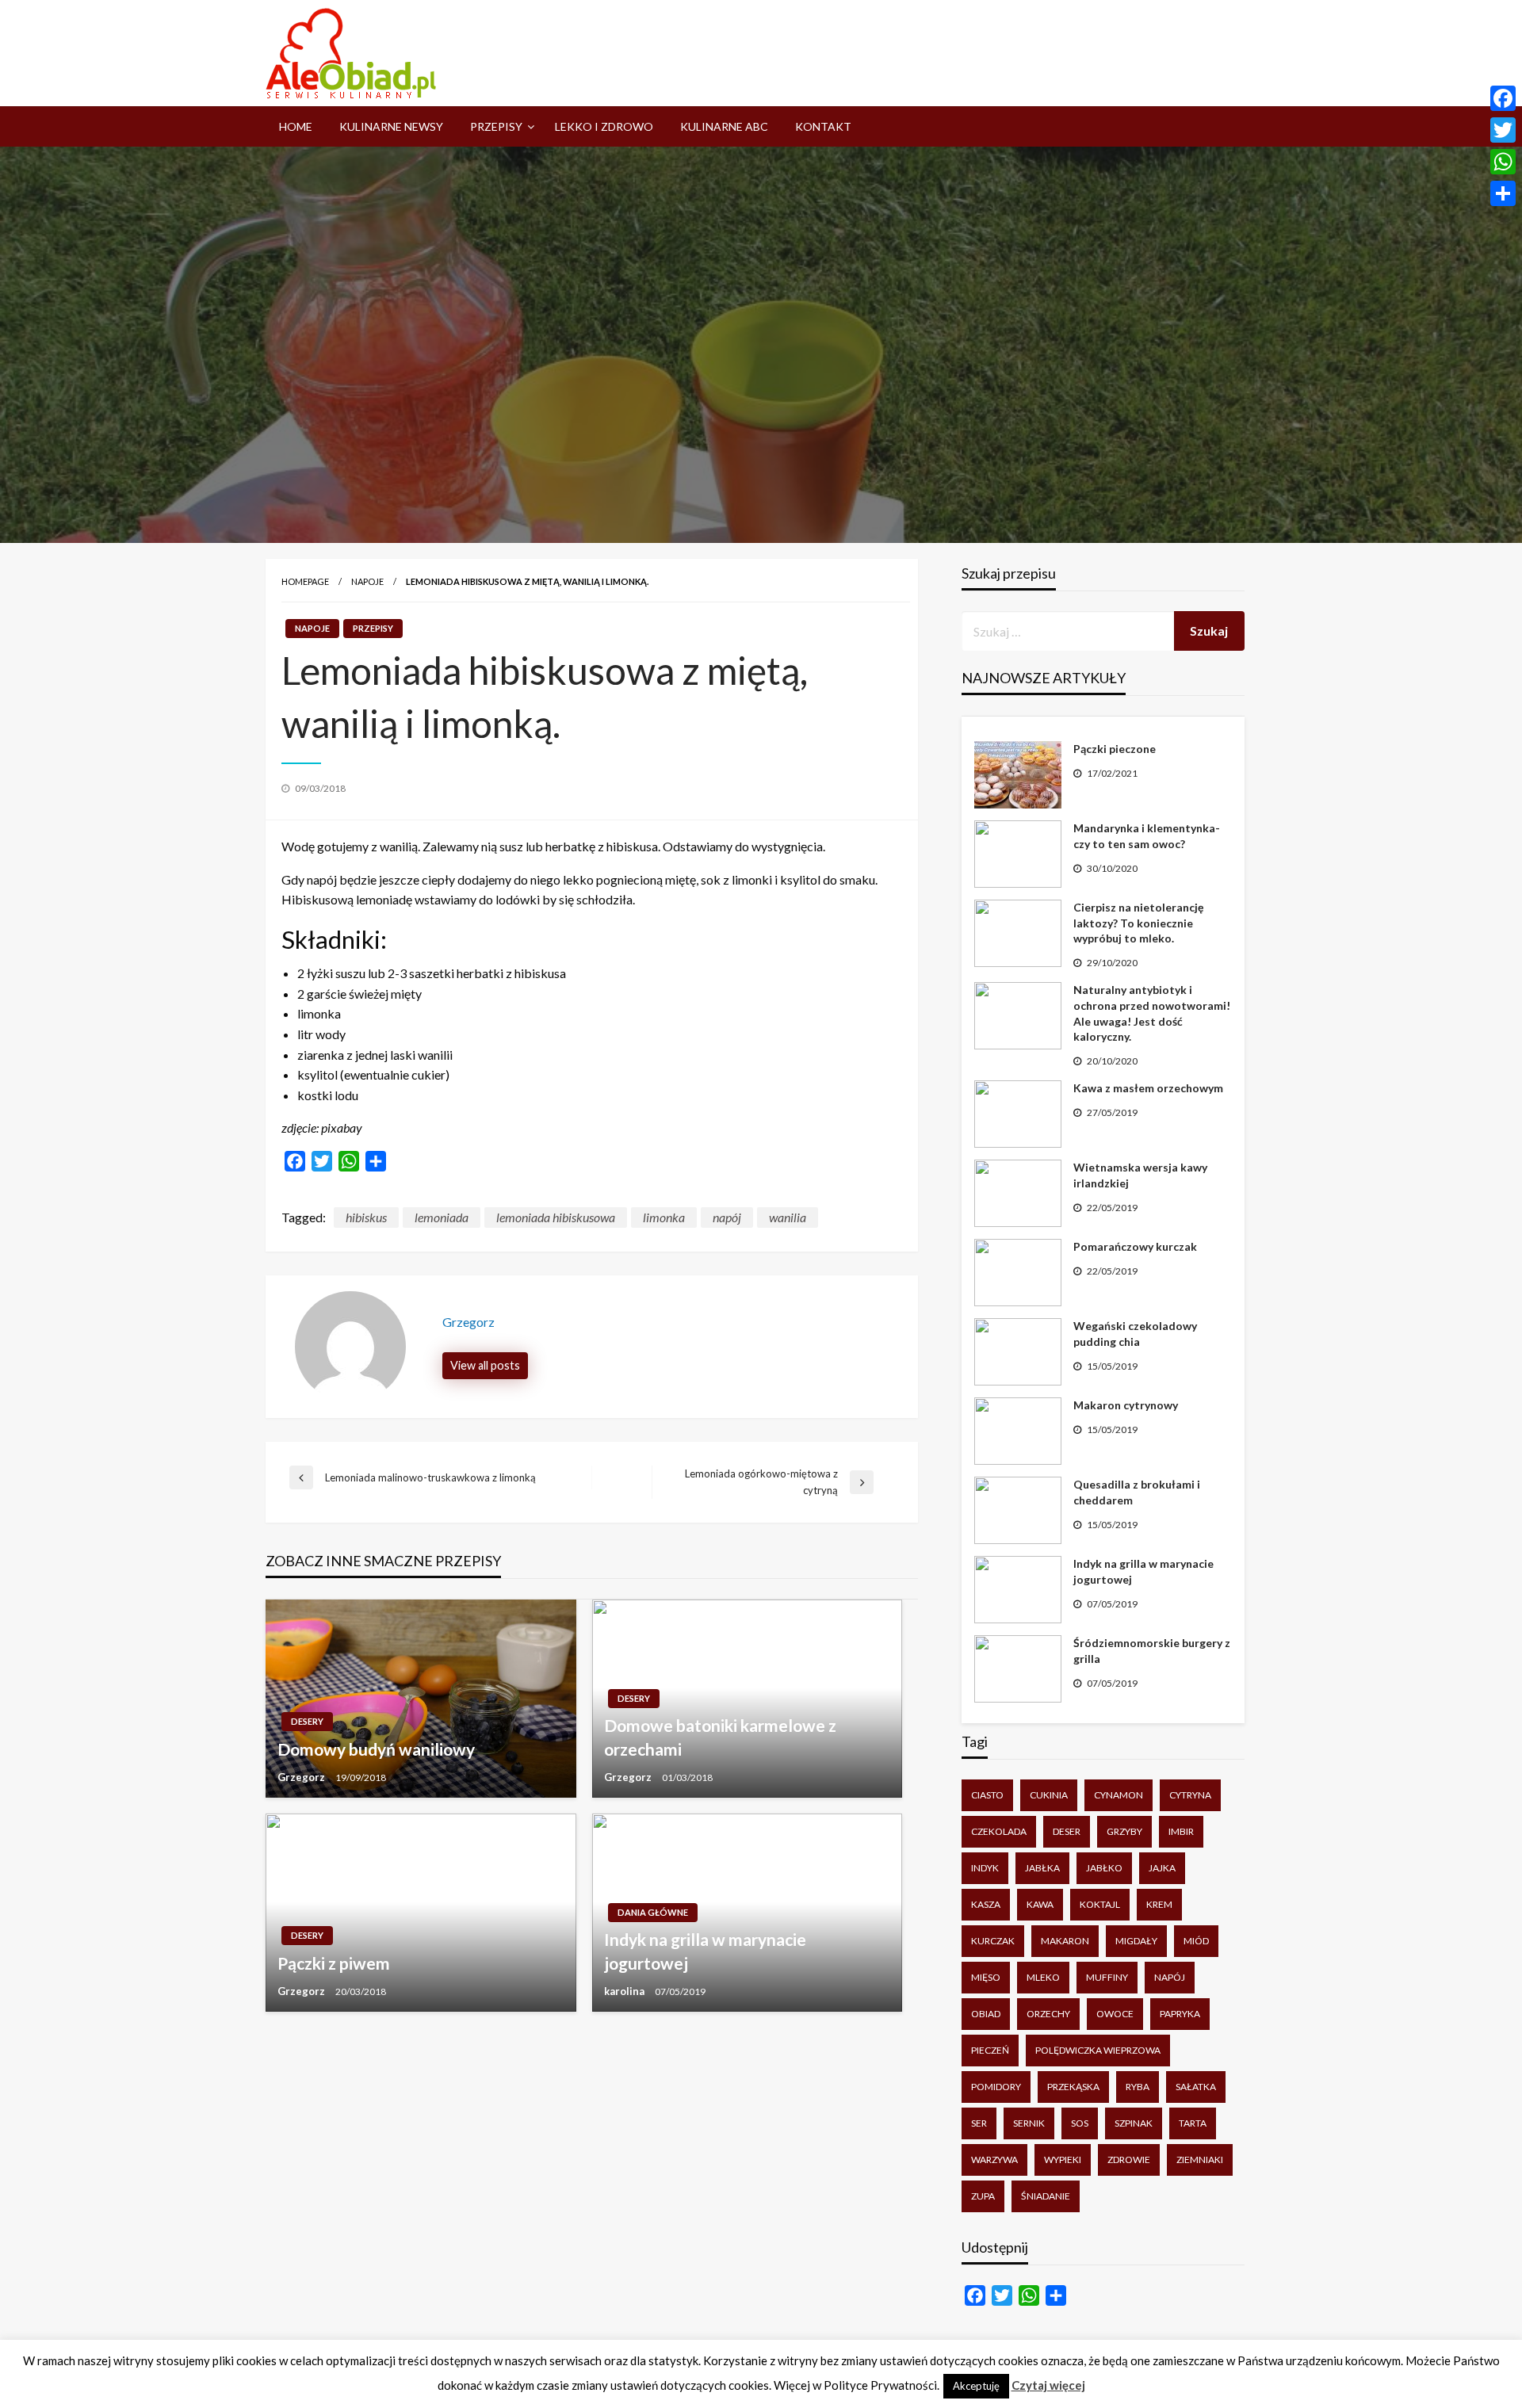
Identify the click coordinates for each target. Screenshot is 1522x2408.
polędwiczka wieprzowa (1098, 2050)
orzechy (1048, 2014)
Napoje (367, 581)
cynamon (1119, 1795)
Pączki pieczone (1115, 749)
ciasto (987, 1795)
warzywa (994, 2160)
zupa (983, 2196)
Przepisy (496, 126)
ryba (1138, 2087)
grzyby (1124, 1831)
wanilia (788, 1217)
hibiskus (366, 1217)
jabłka (1042, 1868)
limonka (664, 1217)
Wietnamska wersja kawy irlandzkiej (1140, 1175)
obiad (986, 2014)
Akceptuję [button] (976, 2386)
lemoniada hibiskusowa (556, 1217)
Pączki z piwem (334, 1963)
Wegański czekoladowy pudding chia (1135, 1334)
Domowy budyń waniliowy (376, 1749)
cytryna (1190, 1795)
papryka (1180, 2014)
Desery (307, 1721)
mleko (1043, 1977)
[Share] (1503, 193)
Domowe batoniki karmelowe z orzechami (720, 1737)
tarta (1193, 2123)
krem (1159, 1904)
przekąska (1073, 2087)
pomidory (996, 2087)
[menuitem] (296, 127)
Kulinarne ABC (724, 126)
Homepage (305, 581)
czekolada (999, 1831)
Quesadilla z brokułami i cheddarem (1137, 1492)
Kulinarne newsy (391, 126)
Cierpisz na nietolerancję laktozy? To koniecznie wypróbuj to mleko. (1138, 923)
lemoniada (442, 1217)
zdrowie (1129, 2160)
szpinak (1134, 2123)
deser (1067, 1831)
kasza (986, 1904)
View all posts (485, 1365)
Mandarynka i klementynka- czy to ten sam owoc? (1147, 836)
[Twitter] (1503, 130)
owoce (1115, 2014)
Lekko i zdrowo (604, 126)
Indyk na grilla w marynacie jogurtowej (705, 1951)
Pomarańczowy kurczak (1135, 1246)
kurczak (993, 1941)
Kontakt (823, 126)
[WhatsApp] (1503, 162)
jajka (1162, 1868)
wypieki (1063, 2160)
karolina (625, 1991)
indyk (985, 1868)
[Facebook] (1503, 98)
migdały (1136, 1941)
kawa (1040, 1904)
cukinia (1049, 1795)
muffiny (1107, 1977)
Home (296, 126)
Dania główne (653, 1912)
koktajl (1100, 1904)
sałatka (1196, 2087)
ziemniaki (1200, 2160)
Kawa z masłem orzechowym (1148, 1088)
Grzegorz (302, 1777)
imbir (1181, 1831)
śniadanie (1046, 2196)
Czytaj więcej (1048, 2385)
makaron (1065, 1941)
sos (1080, 2123)
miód (1196, 1941)
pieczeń (990, 2050)
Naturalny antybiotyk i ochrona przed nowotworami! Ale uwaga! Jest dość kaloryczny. (1152, 1013)
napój (727, 1217)
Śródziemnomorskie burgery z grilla (1152, 1651)
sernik (1029, 2123)
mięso (986, 1977)
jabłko (1104, 1868)
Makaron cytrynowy (1126, 1405)
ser (979, 2123)
